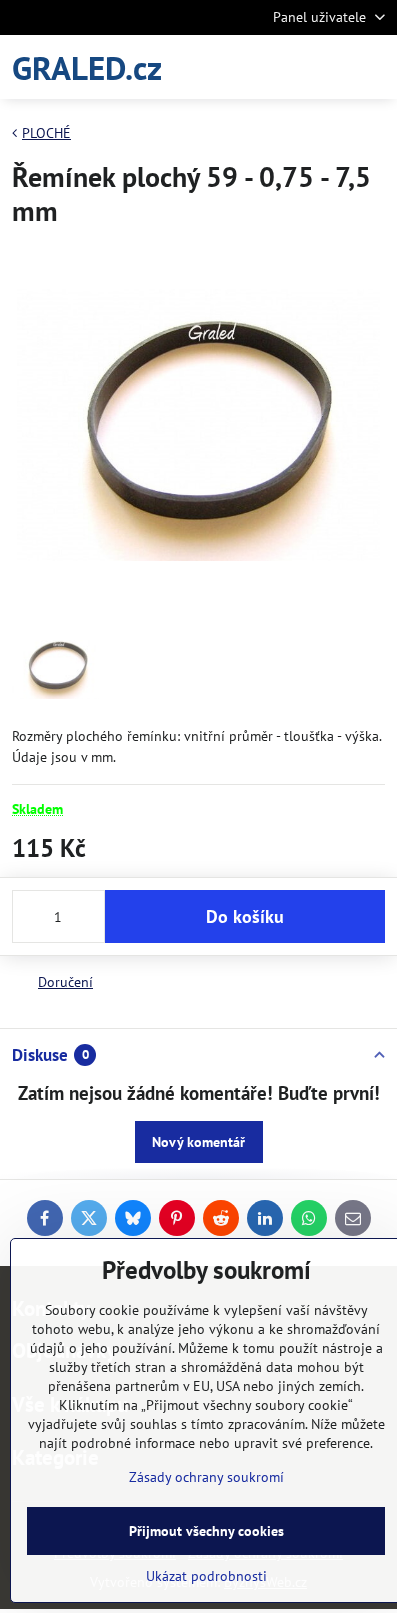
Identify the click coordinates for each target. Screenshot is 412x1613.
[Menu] (373, 67)
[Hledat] (277, 67)
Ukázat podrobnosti (206, 1576)
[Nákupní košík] (325, 67)
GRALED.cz (87, 67)
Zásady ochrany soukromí (206, 1477)
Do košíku (245, 916)
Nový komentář (198, 1142)
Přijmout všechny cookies (206, 1531)
